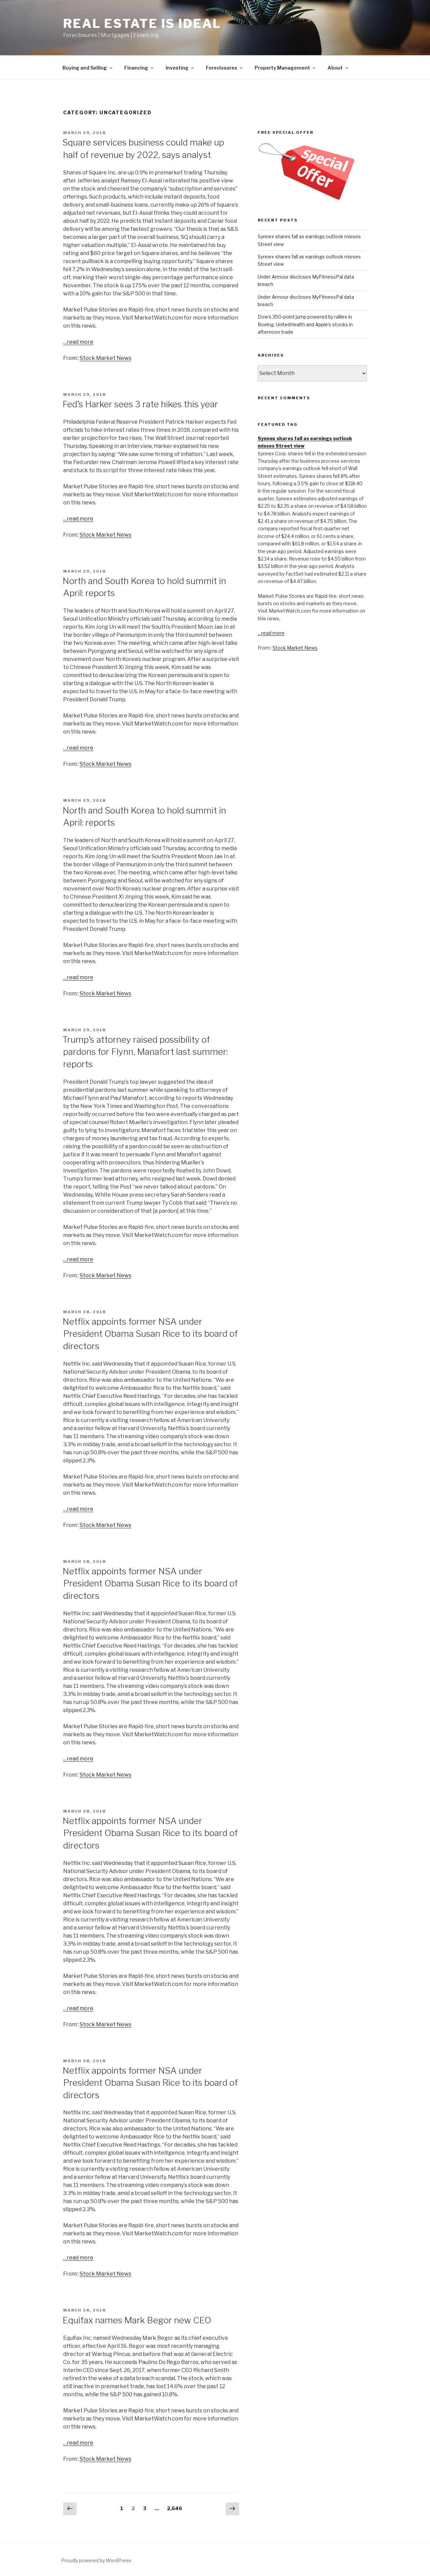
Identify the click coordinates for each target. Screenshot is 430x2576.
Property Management (282, 68)
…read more (78, 342)
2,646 (175, 2508)
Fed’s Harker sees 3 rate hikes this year (140, 404)
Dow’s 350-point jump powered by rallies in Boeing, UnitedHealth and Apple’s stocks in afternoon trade (305, 324)
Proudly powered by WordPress (96, 2560)
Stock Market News (105, 358)
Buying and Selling (85, 68)
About (335, 68)
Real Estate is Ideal (142, 24)
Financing (136, 68)
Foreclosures (222, 68)
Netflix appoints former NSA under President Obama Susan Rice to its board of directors (150, 1334)
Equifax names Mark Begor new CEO (137, 2320)
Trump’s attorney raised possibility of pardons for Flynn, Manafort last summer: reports (145, 1052)
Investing (177, 68)
